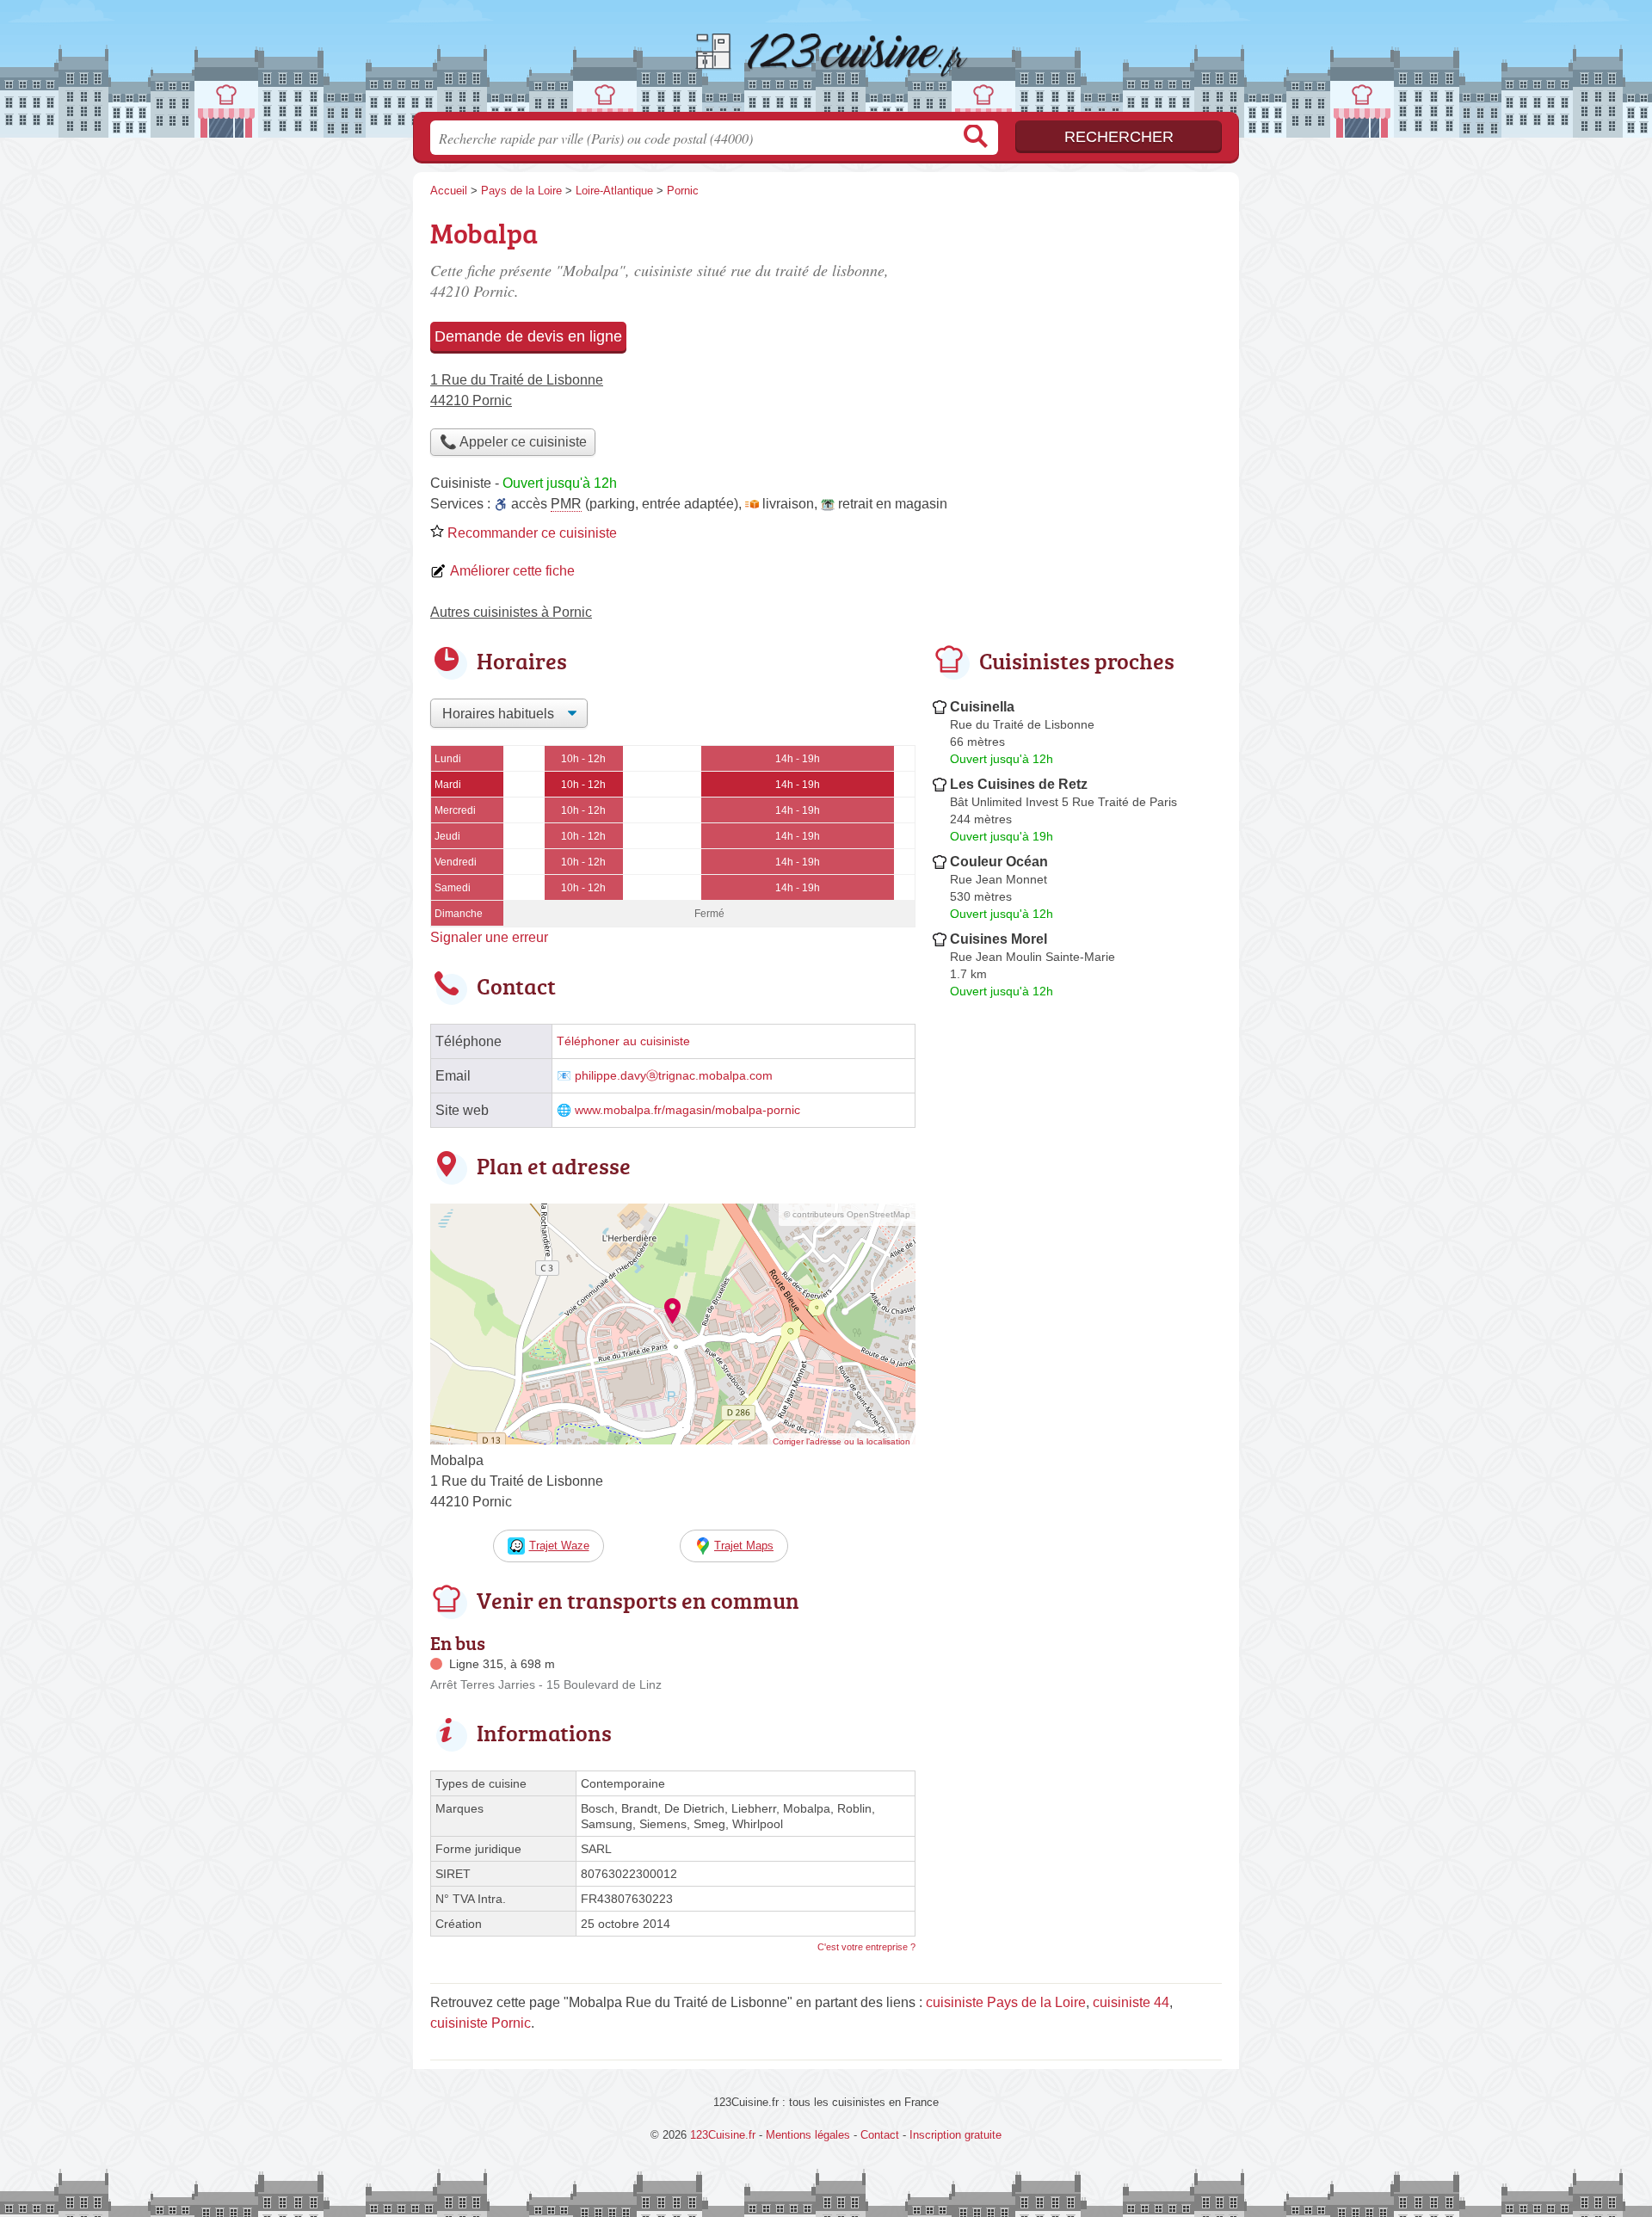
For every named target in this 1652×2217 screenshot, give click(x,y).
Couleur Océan (999, 862)
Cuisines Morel (999, 939)
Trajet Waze (559, 1546)
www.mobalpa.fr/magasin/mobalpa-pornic (687, 1110)
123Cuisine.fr (826, 61)
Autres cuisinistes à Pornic (511, 612)
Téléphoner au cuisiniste (623, 1041)
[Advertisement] (1077, 332)
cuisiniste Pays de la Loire (1006, 2002)
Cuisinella (982, 707)
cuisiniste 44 (1131, 2002)
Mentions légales (808, 2135)
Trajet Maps (744, 1546)
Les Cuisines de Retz (1019, 784)
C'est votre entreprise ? (866, 1947)
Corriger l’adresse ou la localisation (841, 1441)
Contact (880, 2135)
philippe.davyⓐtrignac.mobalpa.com (674, 1076)
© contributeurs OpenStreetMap (847, 1214)
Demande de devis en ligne (528, 336)
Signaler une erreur (489, 937)
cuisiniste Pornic (481, 2023)
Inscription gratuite (955, 2135)
